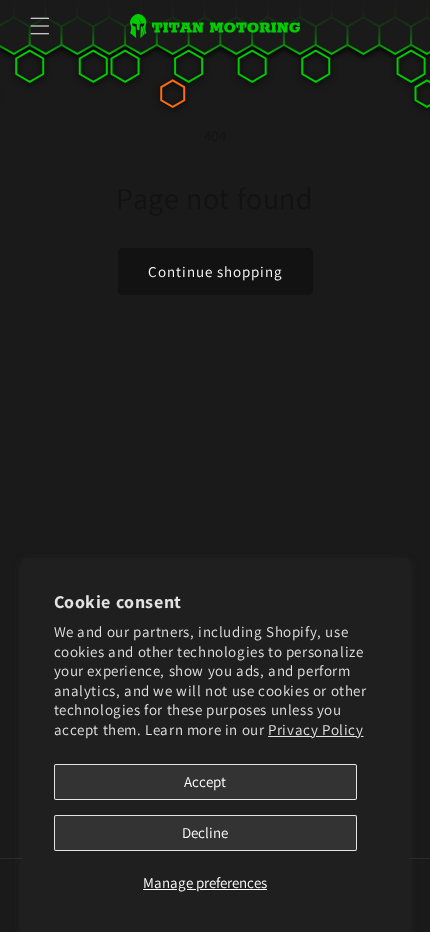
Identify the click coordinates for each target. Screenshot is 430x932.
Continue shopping (215, 271)
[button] (40, 26)
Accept (205, 781)
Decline (205, 832)
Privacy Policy (315, 729)
